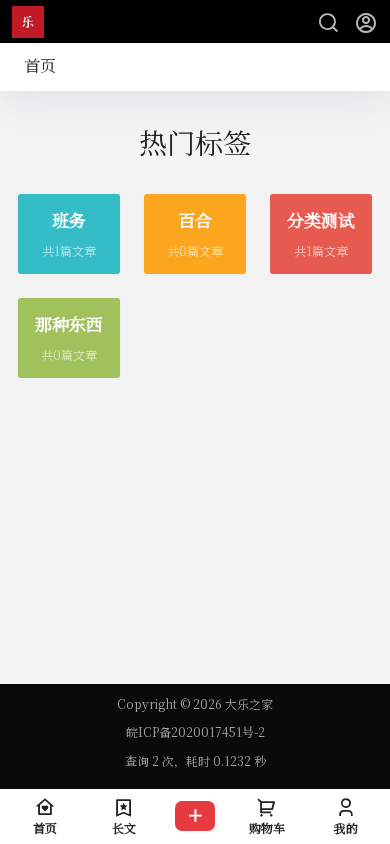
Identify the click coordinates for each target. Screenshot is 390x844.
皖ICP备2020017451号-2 (195, 732)
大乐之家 (247, 703)
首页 (40, 65)
